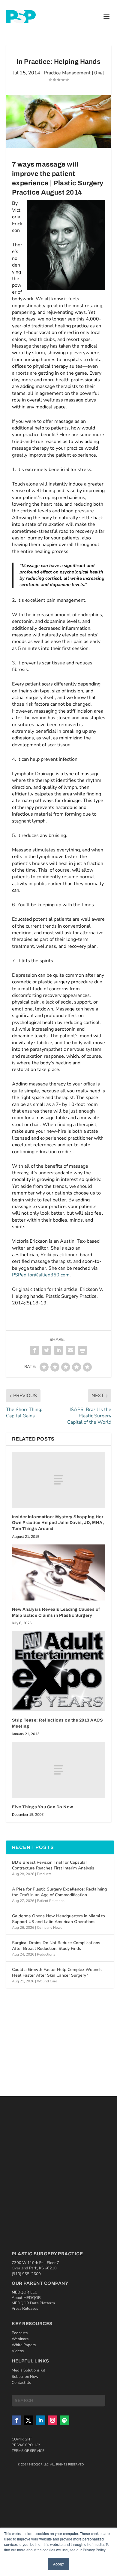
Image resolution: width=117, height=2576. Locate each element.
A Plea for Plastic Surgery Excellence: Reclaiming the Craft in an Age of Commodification (59, 1892)
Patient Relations (51, 1901)
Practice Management (67, 73)
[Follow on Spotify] (64, 2420)
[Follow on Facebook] (16, 2420)
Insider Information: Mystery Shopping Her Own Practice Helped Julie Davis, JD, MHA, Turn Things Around (58, 1523)
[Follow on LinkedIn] (40, 2420)
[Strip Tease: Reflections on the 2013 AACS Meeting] (59, 1671)
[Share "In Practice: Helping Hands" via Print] (82, 1350)
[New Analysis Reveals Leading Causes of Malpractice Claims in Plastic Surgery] (59, 1573)
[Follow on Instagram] (52, 2420)
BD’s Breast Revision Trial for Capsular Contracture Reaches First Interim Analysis (53, 1865)
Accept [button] (59, 2564)
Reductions (46, 1954)
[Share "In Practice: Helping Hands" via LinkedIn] (58, 1350)
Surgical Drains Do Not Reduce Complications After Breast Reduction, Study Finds (56, 1945)
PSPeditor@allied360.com (41, 1275)
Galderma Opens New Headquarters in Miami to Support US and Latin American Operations (58, 1919)
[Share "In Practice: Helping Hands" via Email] (70, 1350)
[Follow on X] (28, 2420)
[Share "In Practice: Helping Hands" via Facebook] (34, 1350)
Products (44, 1874)
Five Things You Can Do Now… (45, 1807)
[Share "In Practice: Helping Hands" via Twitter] (46, 1350)
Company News (50, 1928)
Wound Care (47, 1981)
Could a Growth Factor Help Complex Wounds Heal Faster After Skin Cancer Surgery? (57, 1972)
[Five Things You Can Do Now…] (59, 1770)
